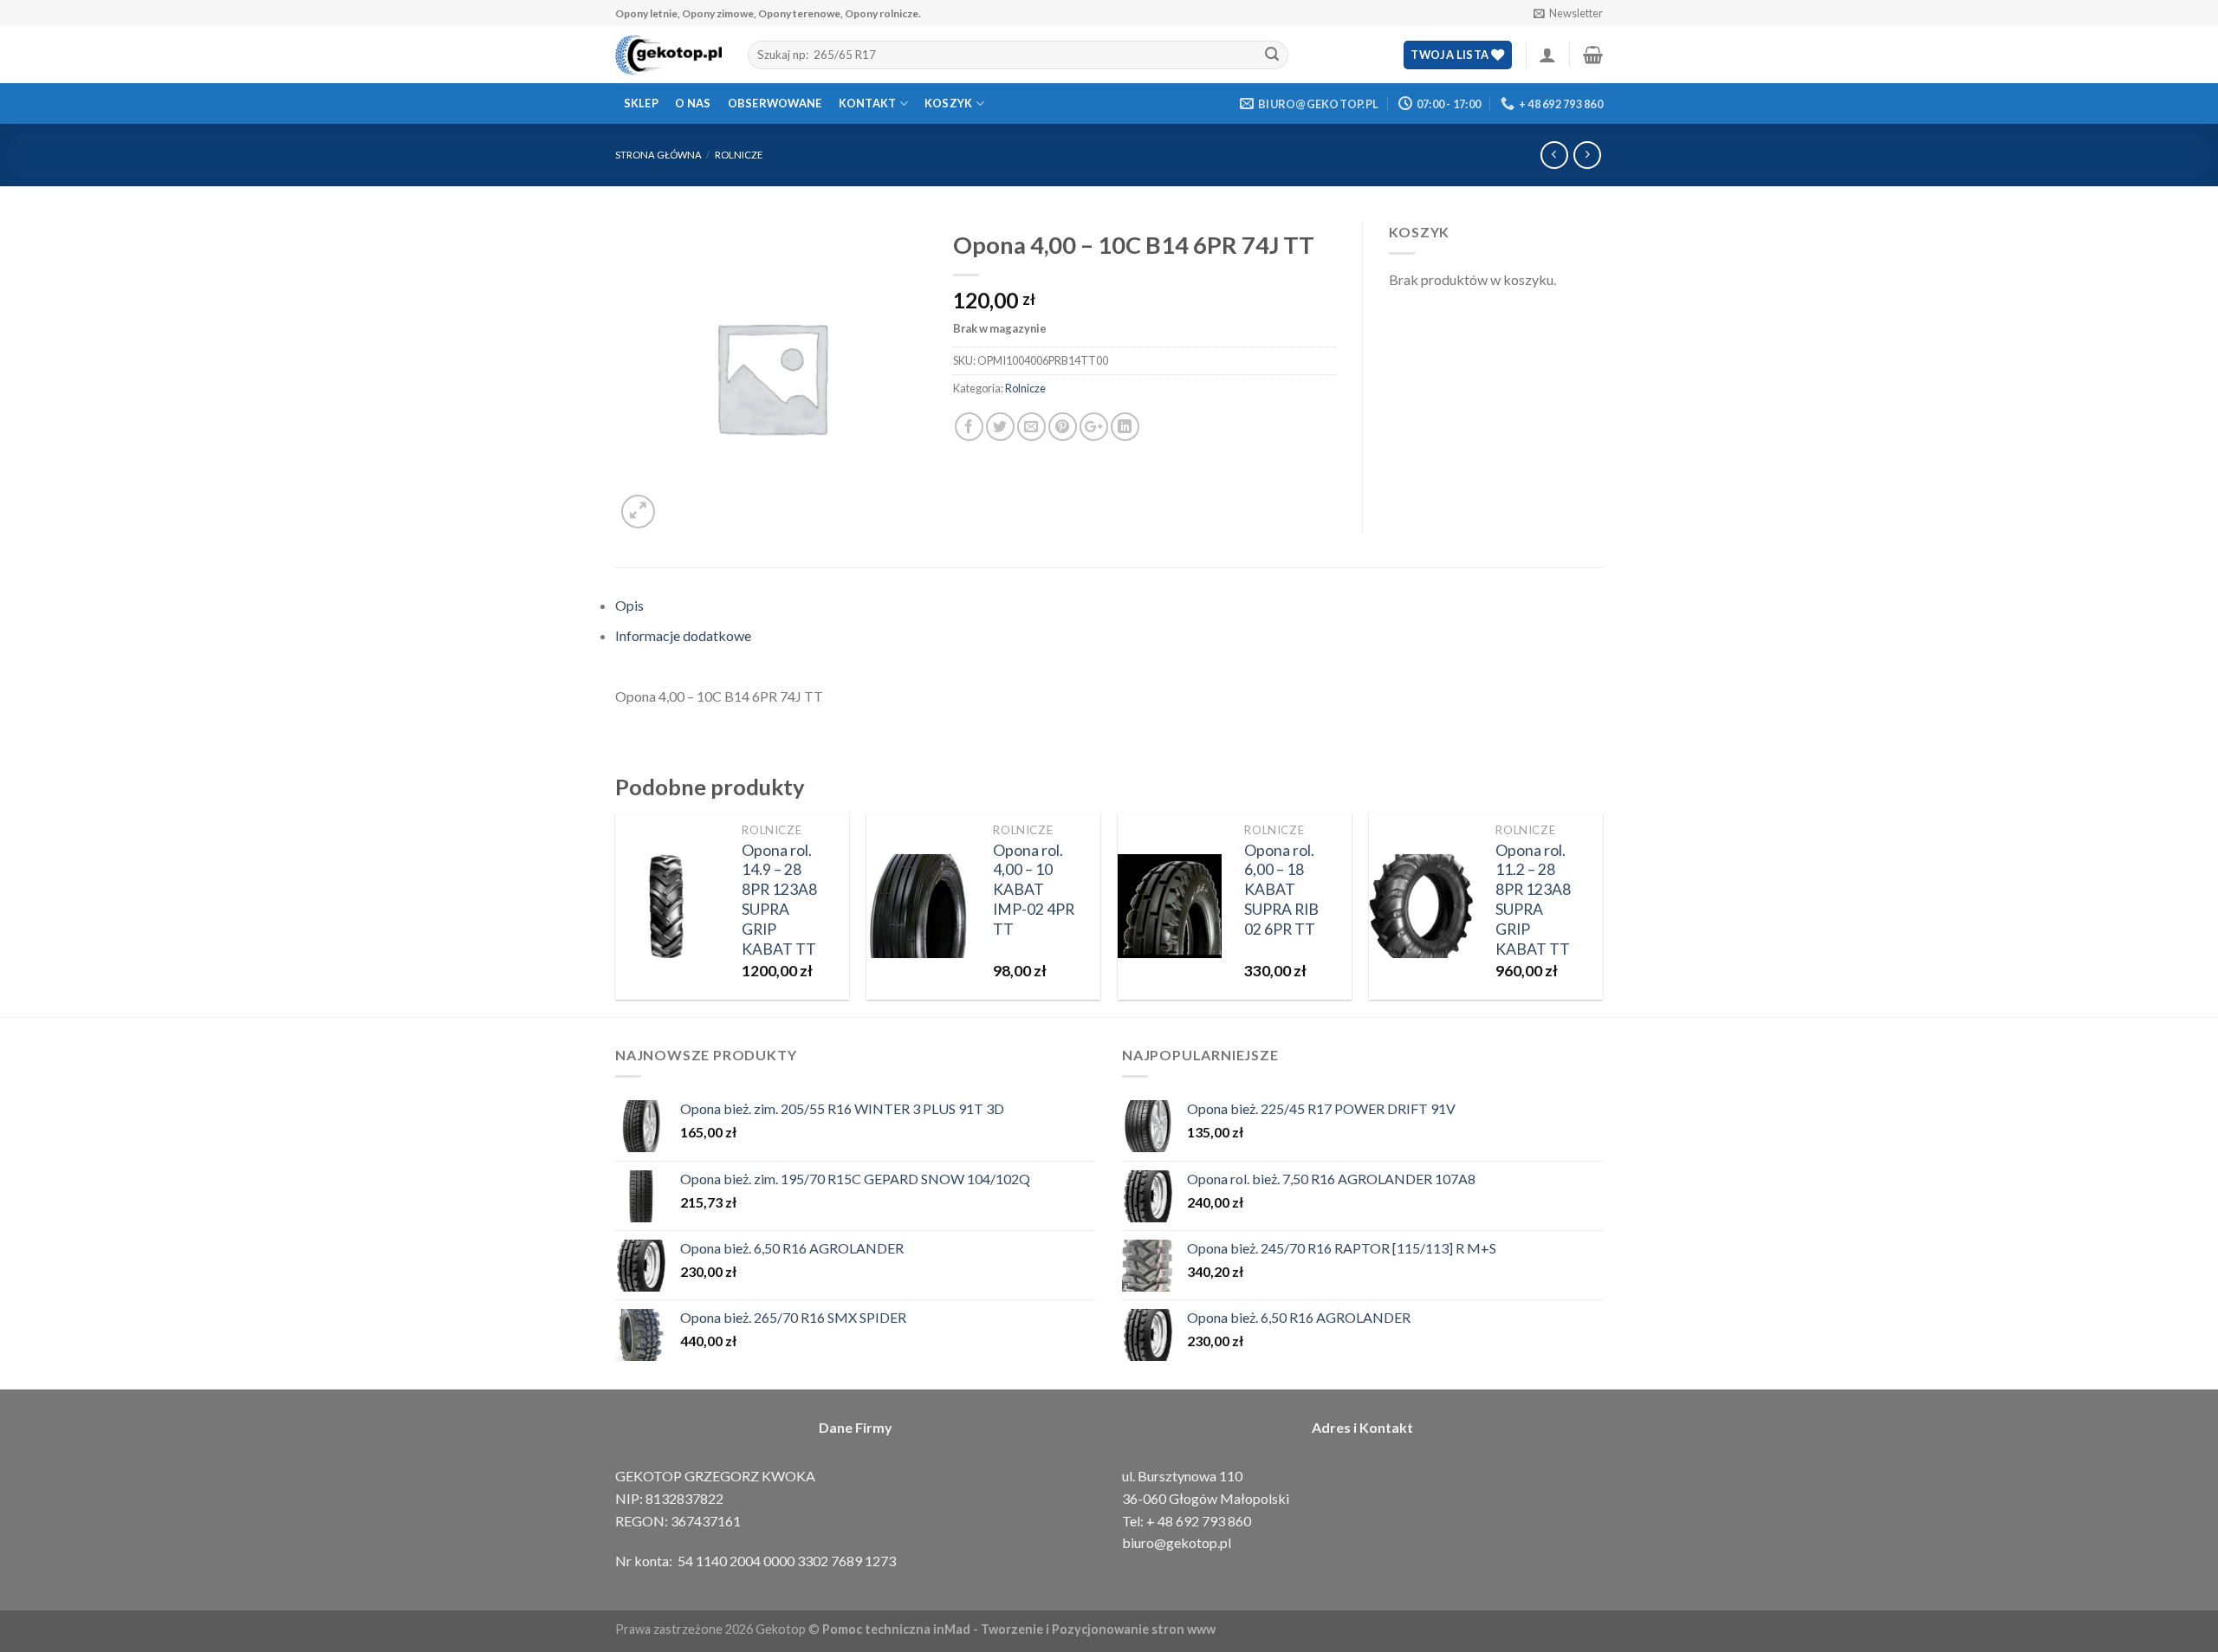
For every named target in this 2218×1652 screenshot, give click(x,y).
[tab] (1109, 606)
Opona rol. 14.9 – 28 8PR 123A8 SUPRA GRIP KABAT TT (779, 900)
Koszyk (949, 103)
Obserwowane (775, 103)
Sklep (641, 103)
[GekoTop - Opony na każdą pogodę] (668, 55)
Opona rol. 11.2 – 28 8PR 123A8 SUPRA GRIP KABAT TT (1533, 900)
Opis (629, 605)
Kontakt (868, 103)
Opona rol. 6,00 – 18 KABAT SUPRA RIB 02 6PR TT (1281, 890)
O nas (693, 103)
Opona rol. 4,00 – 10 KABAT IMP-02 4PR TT (1034, 890)
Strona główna (658, 155)
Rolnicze (739, 155)
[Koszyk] (1593, 55)
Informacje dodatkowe (683, 635)
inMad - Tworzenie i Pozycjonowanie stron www (1074, 1629)
